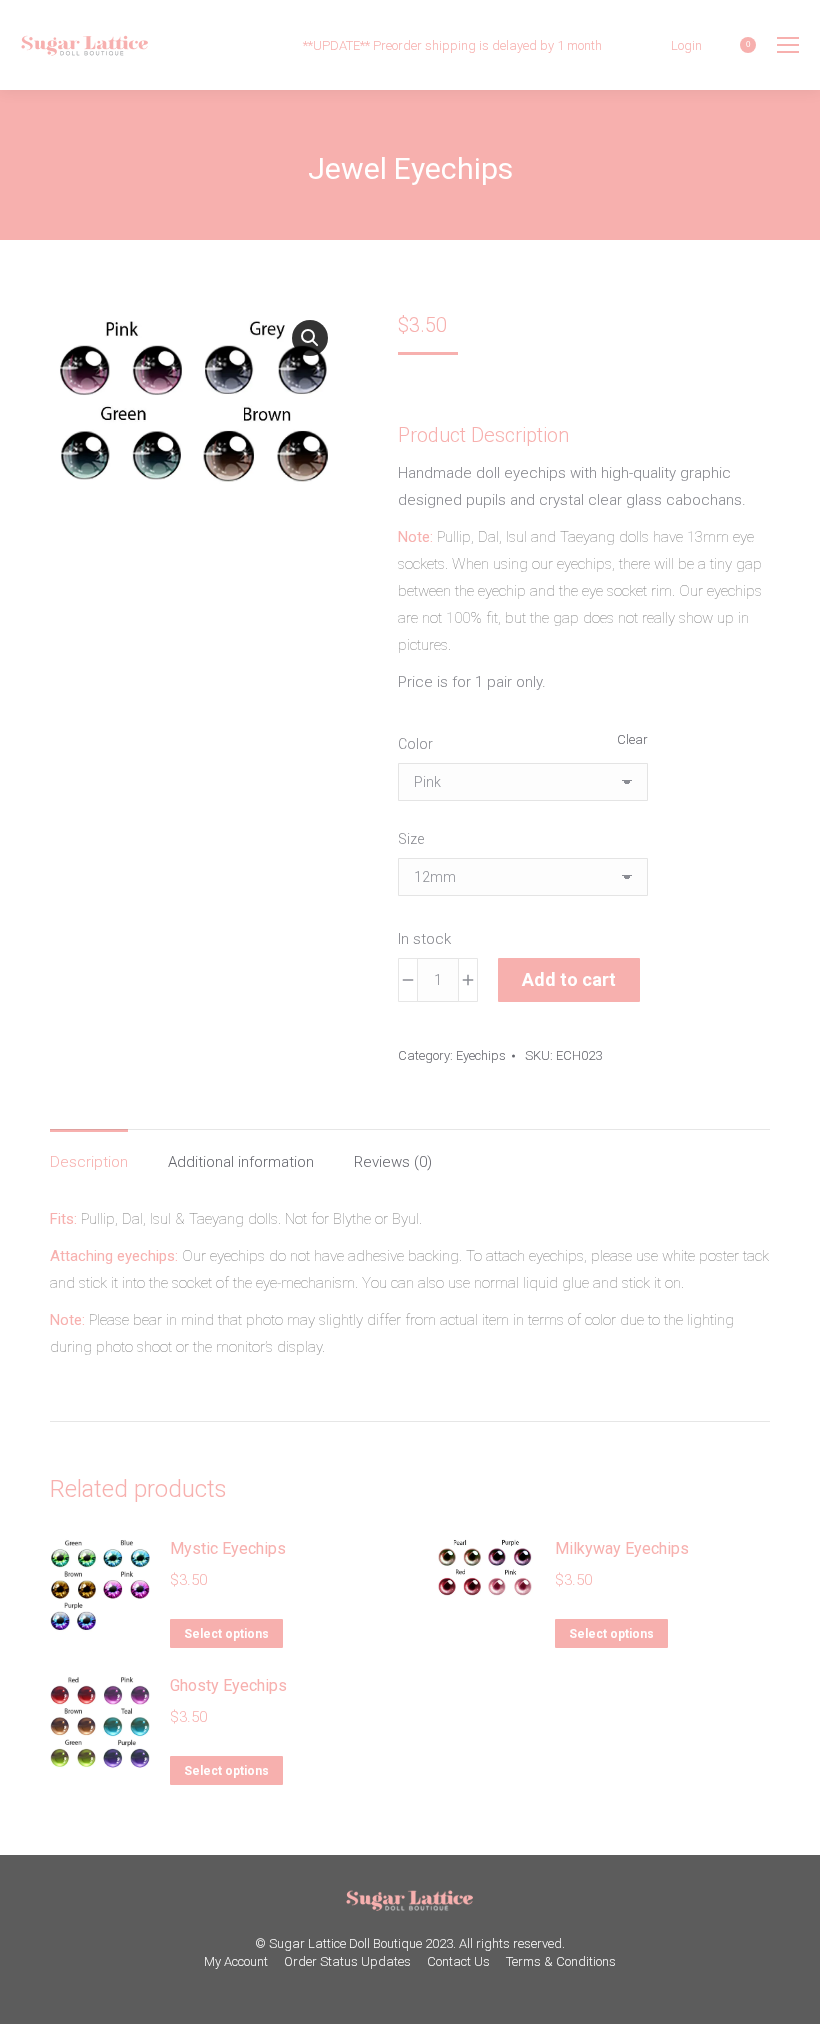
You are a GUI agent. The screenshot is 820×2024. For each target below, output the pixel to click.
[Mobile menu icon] (788, 45)
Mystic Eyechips (228, 1548)
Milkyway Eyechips (622, 1548)
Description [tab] (89, 1162)
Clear (632, 739)
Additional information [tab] (241, 1162)
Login (686, 45)
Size (411, 839)
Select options (226, 1634)
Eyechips (481, 1055)
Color (415, 744)
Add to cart (569, 979)
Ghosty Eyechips (228, 1685)
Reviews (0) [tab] (393, 1162)
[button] (310, 338)
